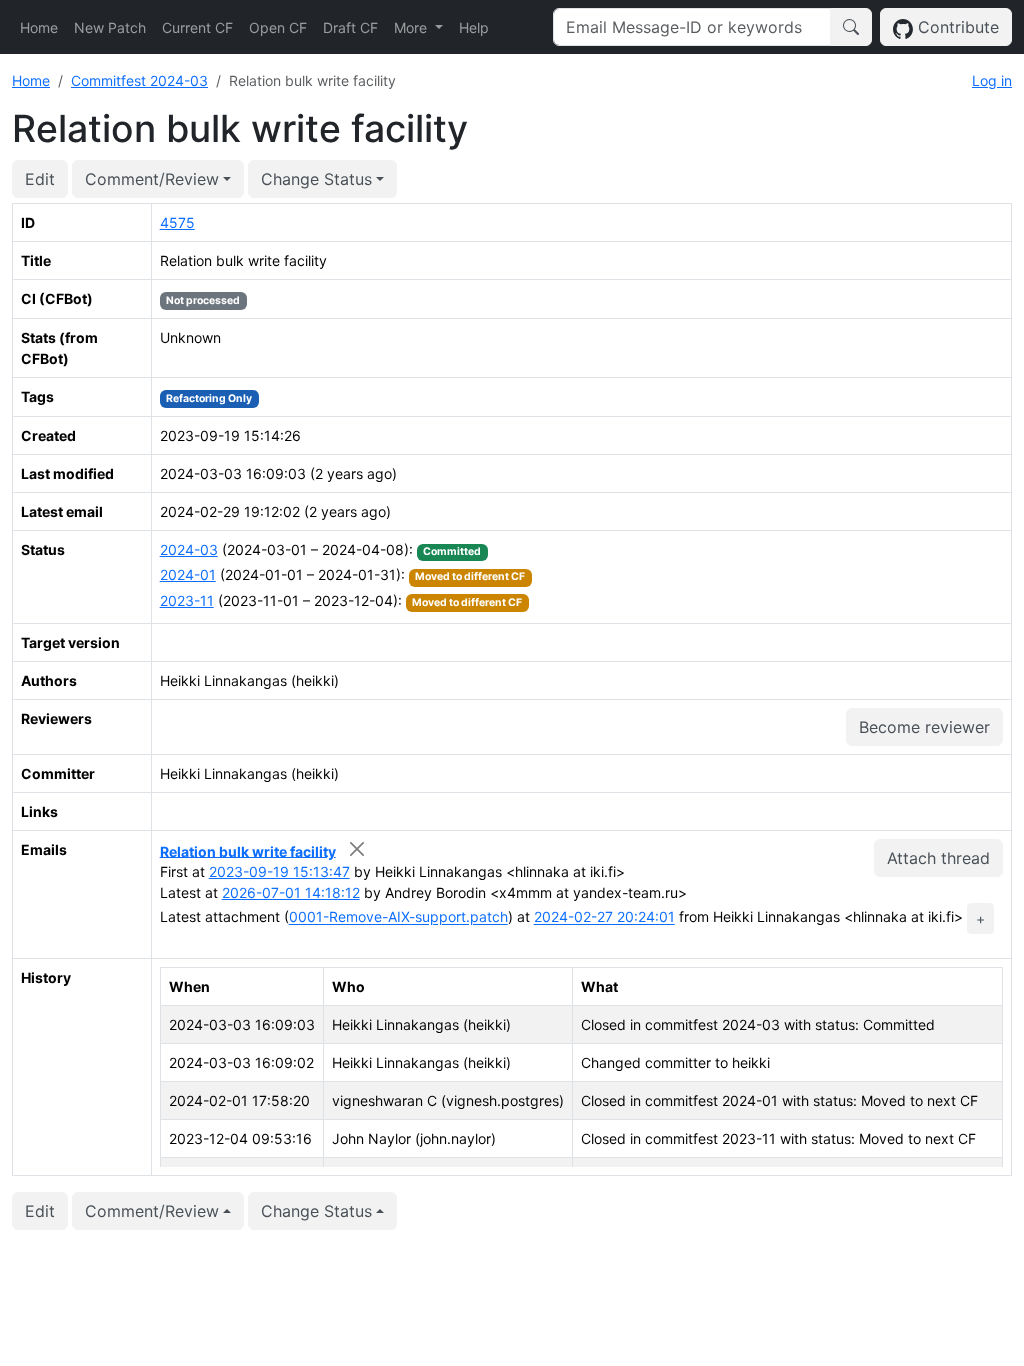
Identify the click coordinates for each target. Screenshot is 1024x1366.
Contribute (956, 27)
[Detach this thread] (357, 849)
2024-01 (188, 574)
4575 (177, 222)
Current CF (197, 27)
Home (39, 27)
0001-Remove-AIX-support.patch (398, 917)
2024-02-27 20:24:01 (604, 917)
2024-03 (189, 549)
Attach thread (938, 858)
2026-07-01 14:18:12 (291, 892)
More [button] (412, 27)
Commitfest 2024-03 (139, 80)
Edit (40, 179)
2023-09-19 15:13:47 (279, 871)
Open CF (278, 27)
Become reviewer (924, 727)
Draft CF (350, 27)
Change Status (316, 179)
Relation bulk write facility (248, 850)
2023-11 (187, 600)
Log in (992, 80)
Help (474, 27)
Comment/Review (152, 179)
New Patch (110, 27)
